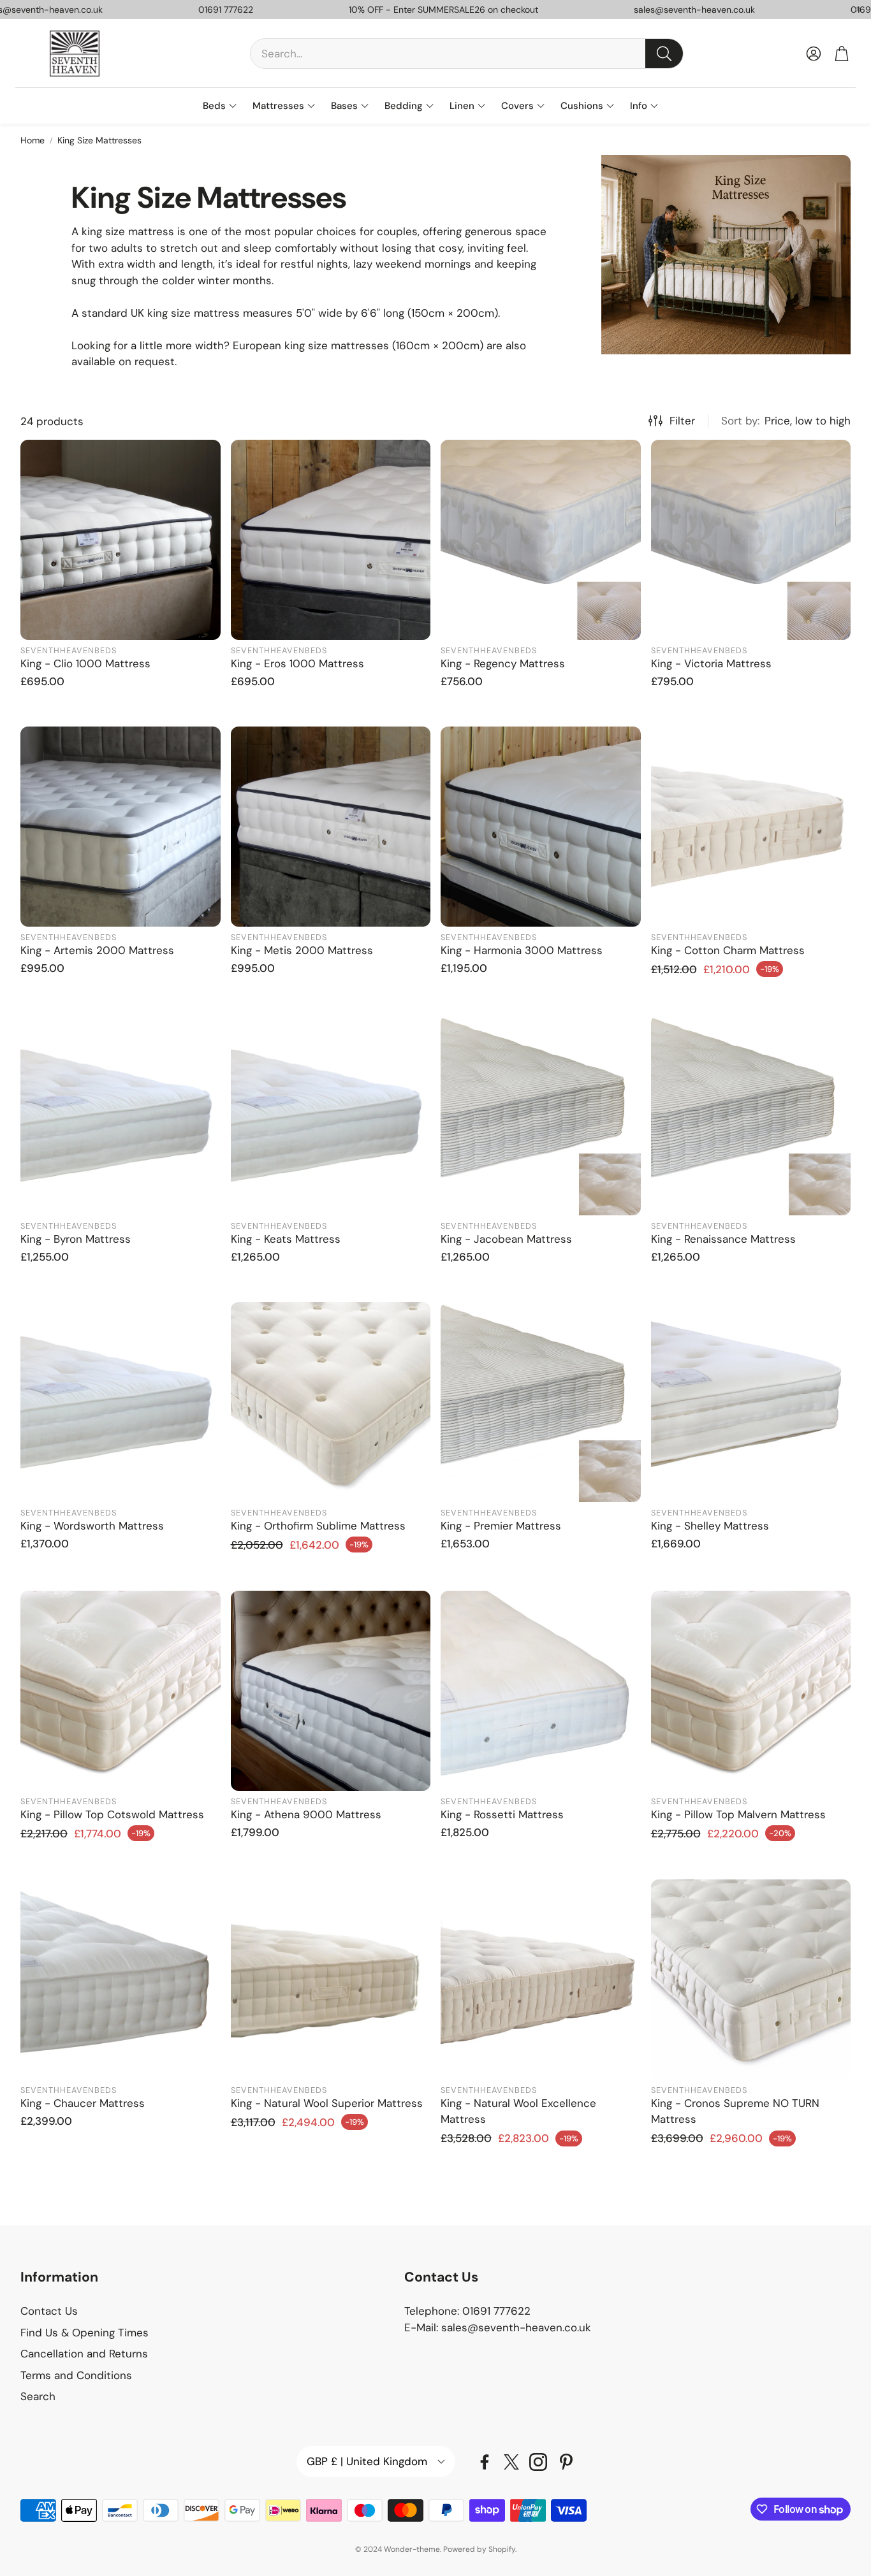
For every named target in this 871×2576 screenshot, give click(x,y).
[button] (467, 54)
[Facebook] (485, 2462)
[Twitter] (511, 2462)
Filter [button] (682, 421)
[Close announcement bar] (858, 10)
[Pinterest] (566, 2462)
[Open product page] (121, 540)
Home (33, 140)
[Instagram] (538, 2462)
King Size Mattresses (99, 140)
